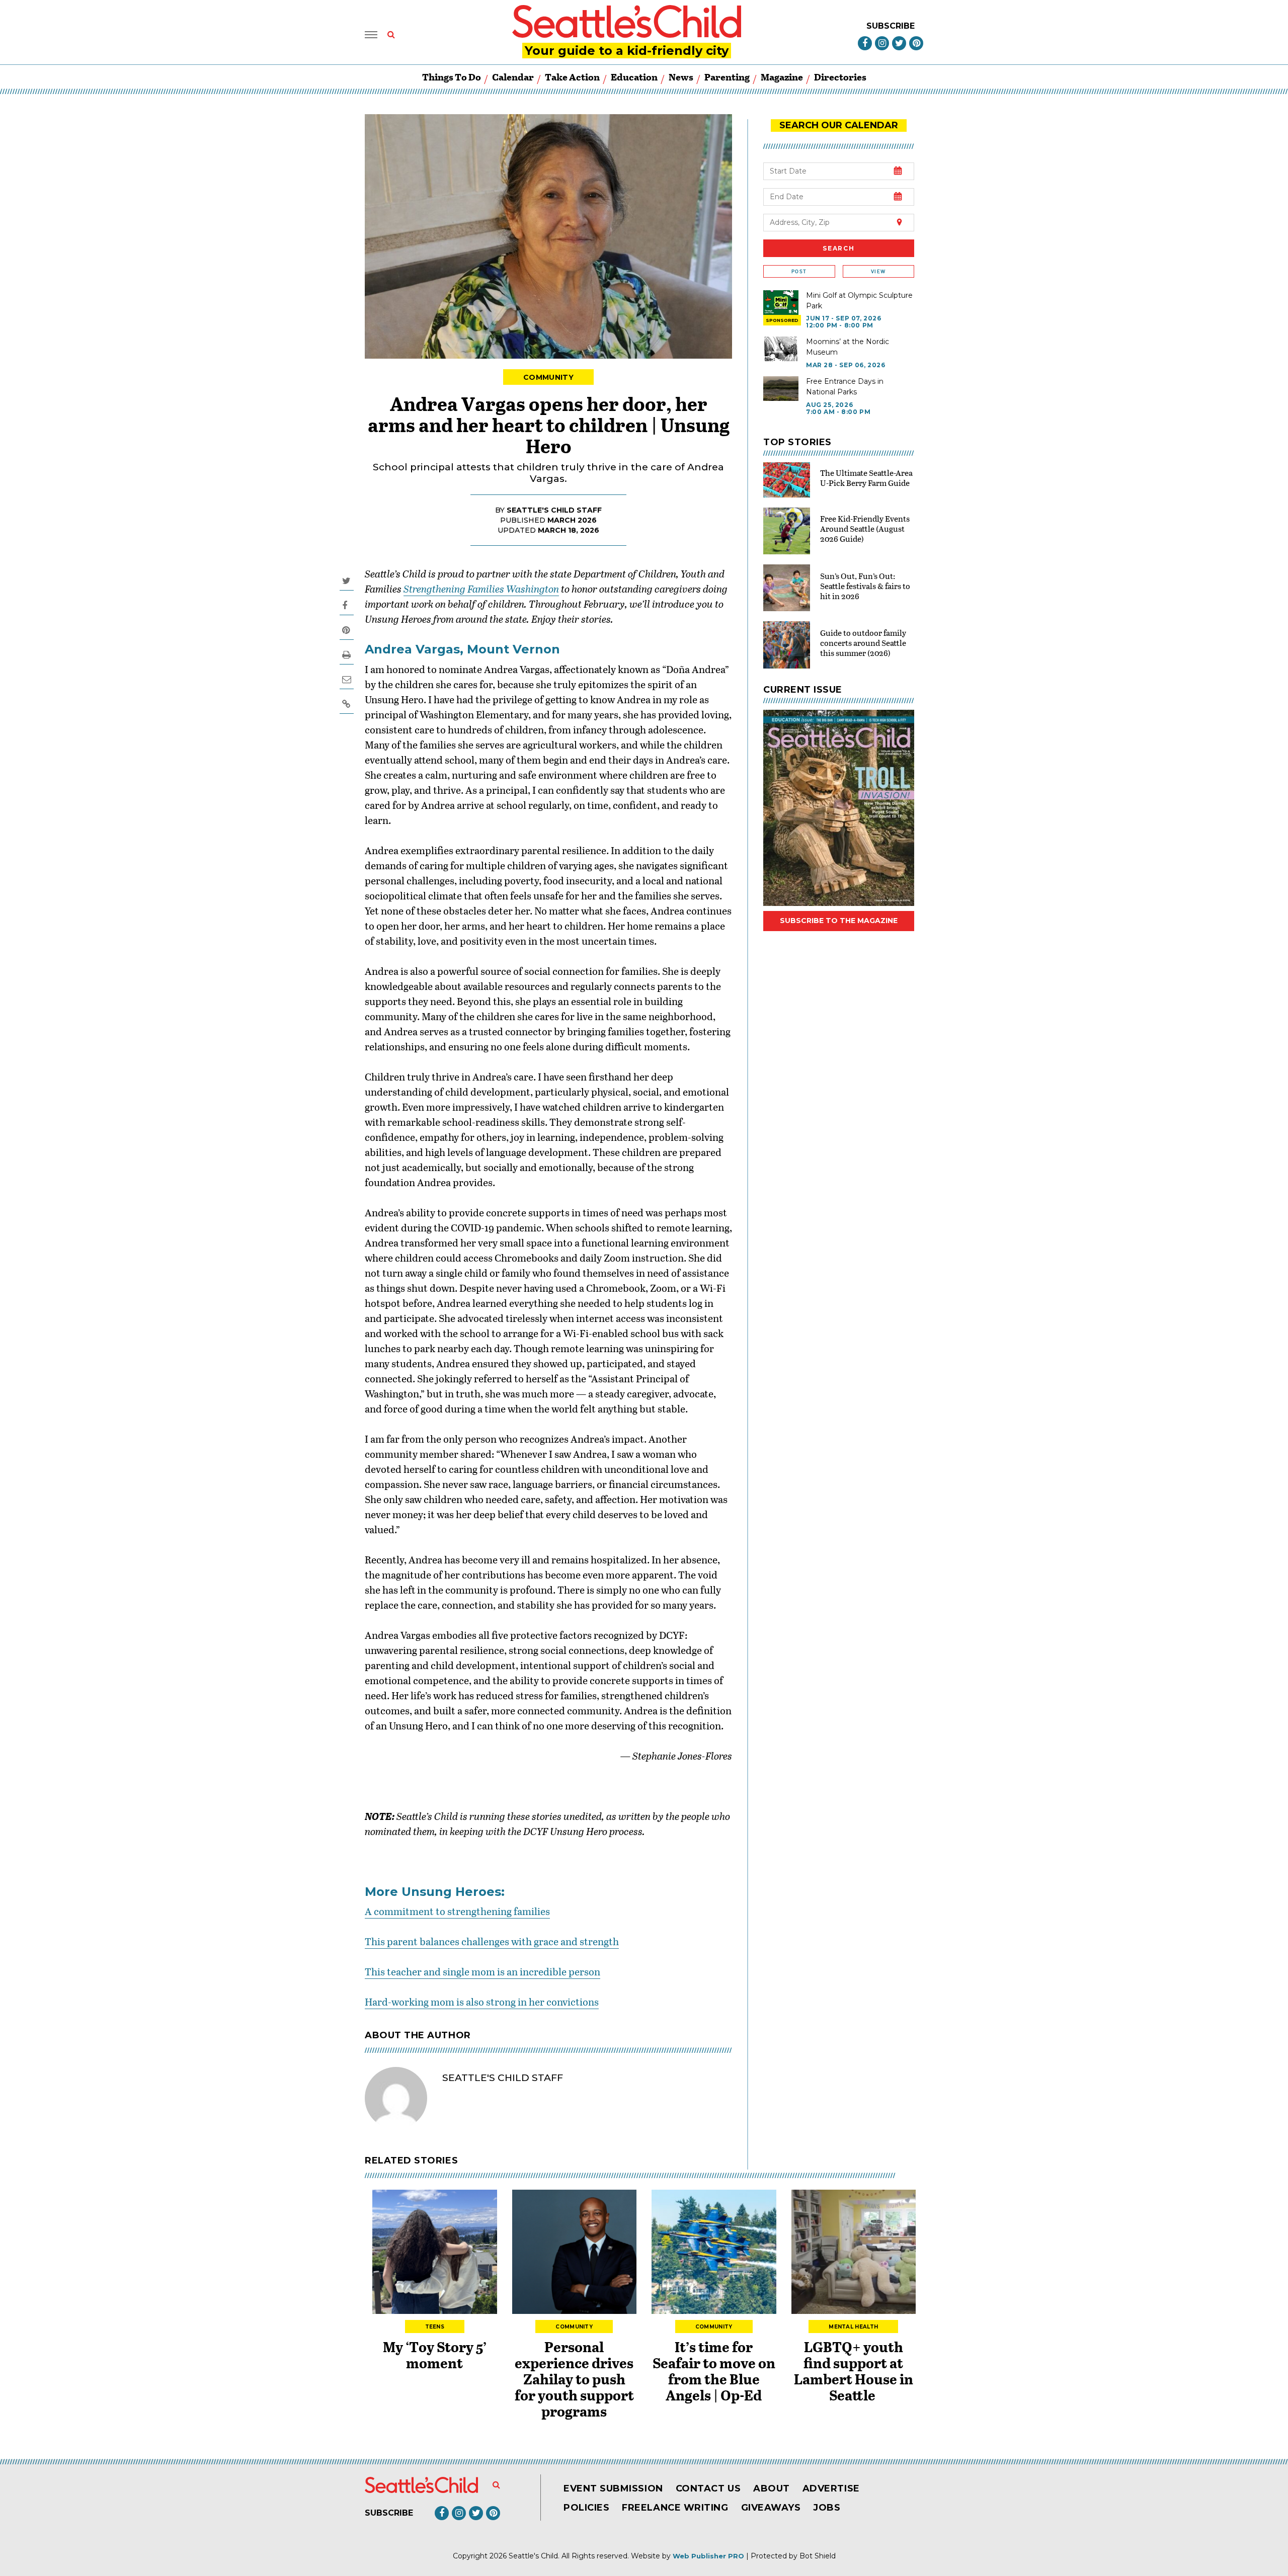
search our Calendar (839, 125)
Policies (586, 2508)
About (772, 2488)
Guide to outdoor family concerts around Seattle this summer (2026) (863, 643)
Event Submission (613, 2488)
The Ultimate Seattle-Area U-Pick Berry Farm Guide (866, 478)
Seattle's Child (533, 2556)
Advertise (831, 2488)
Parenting (727, 77)
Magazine (782, 77)
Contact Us (708, 2488)
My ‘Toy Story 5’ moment (435, 2355)
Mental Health (853, 2327)
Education (634, 77)
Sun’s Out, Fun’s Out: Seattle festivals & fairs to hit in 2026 (865, 586)
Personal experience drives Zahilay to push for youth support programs (574, 2379)
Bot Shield (818, 2556)
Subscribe (891, 26)
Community (548, 377)
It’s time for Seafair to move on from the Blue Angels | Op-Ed (714, 2371)
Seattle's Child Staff (554, 510)
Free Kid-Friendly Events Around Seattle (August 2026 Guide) (865, 528)
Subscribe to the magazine (839, 921)
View (878, 271)
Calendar (513, 77)
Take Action (572, 77)
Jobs (827, 2508)
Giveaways (771, 2508)
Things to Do (452, 77)
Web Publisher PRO (708, 2556)
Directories (840, 77)
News (681, 77)
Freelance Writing (675, 2508)
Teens (435, 2327)
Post (799, 271)
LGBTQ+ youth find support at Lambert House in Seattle (854, 2371)
